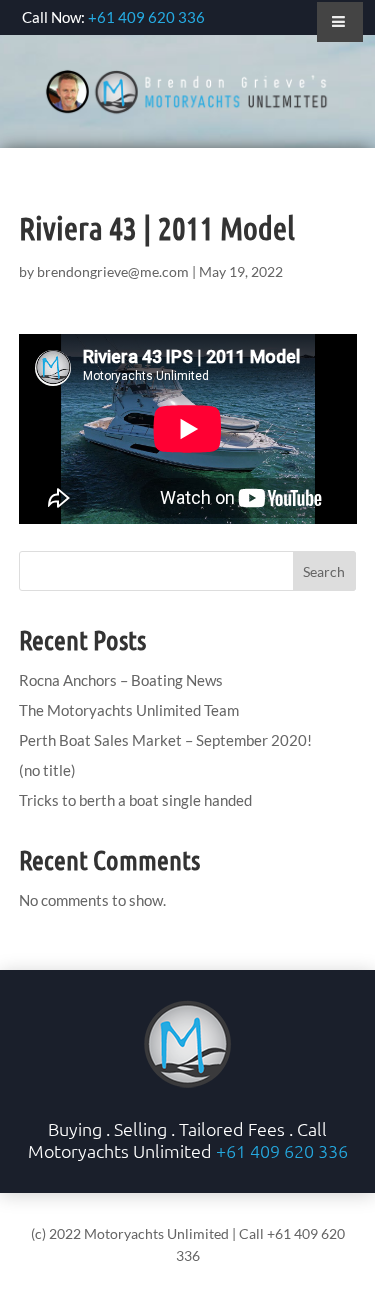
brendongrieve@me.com (113, 271)
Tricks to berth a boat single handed (135, 800)
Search (324, 571)
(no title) (47, 770)
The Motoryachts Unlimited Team (129, 710)
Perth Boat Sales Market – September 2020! (165, 740)
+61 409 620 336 (146, 17)
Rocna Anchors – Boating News (121, 680)
